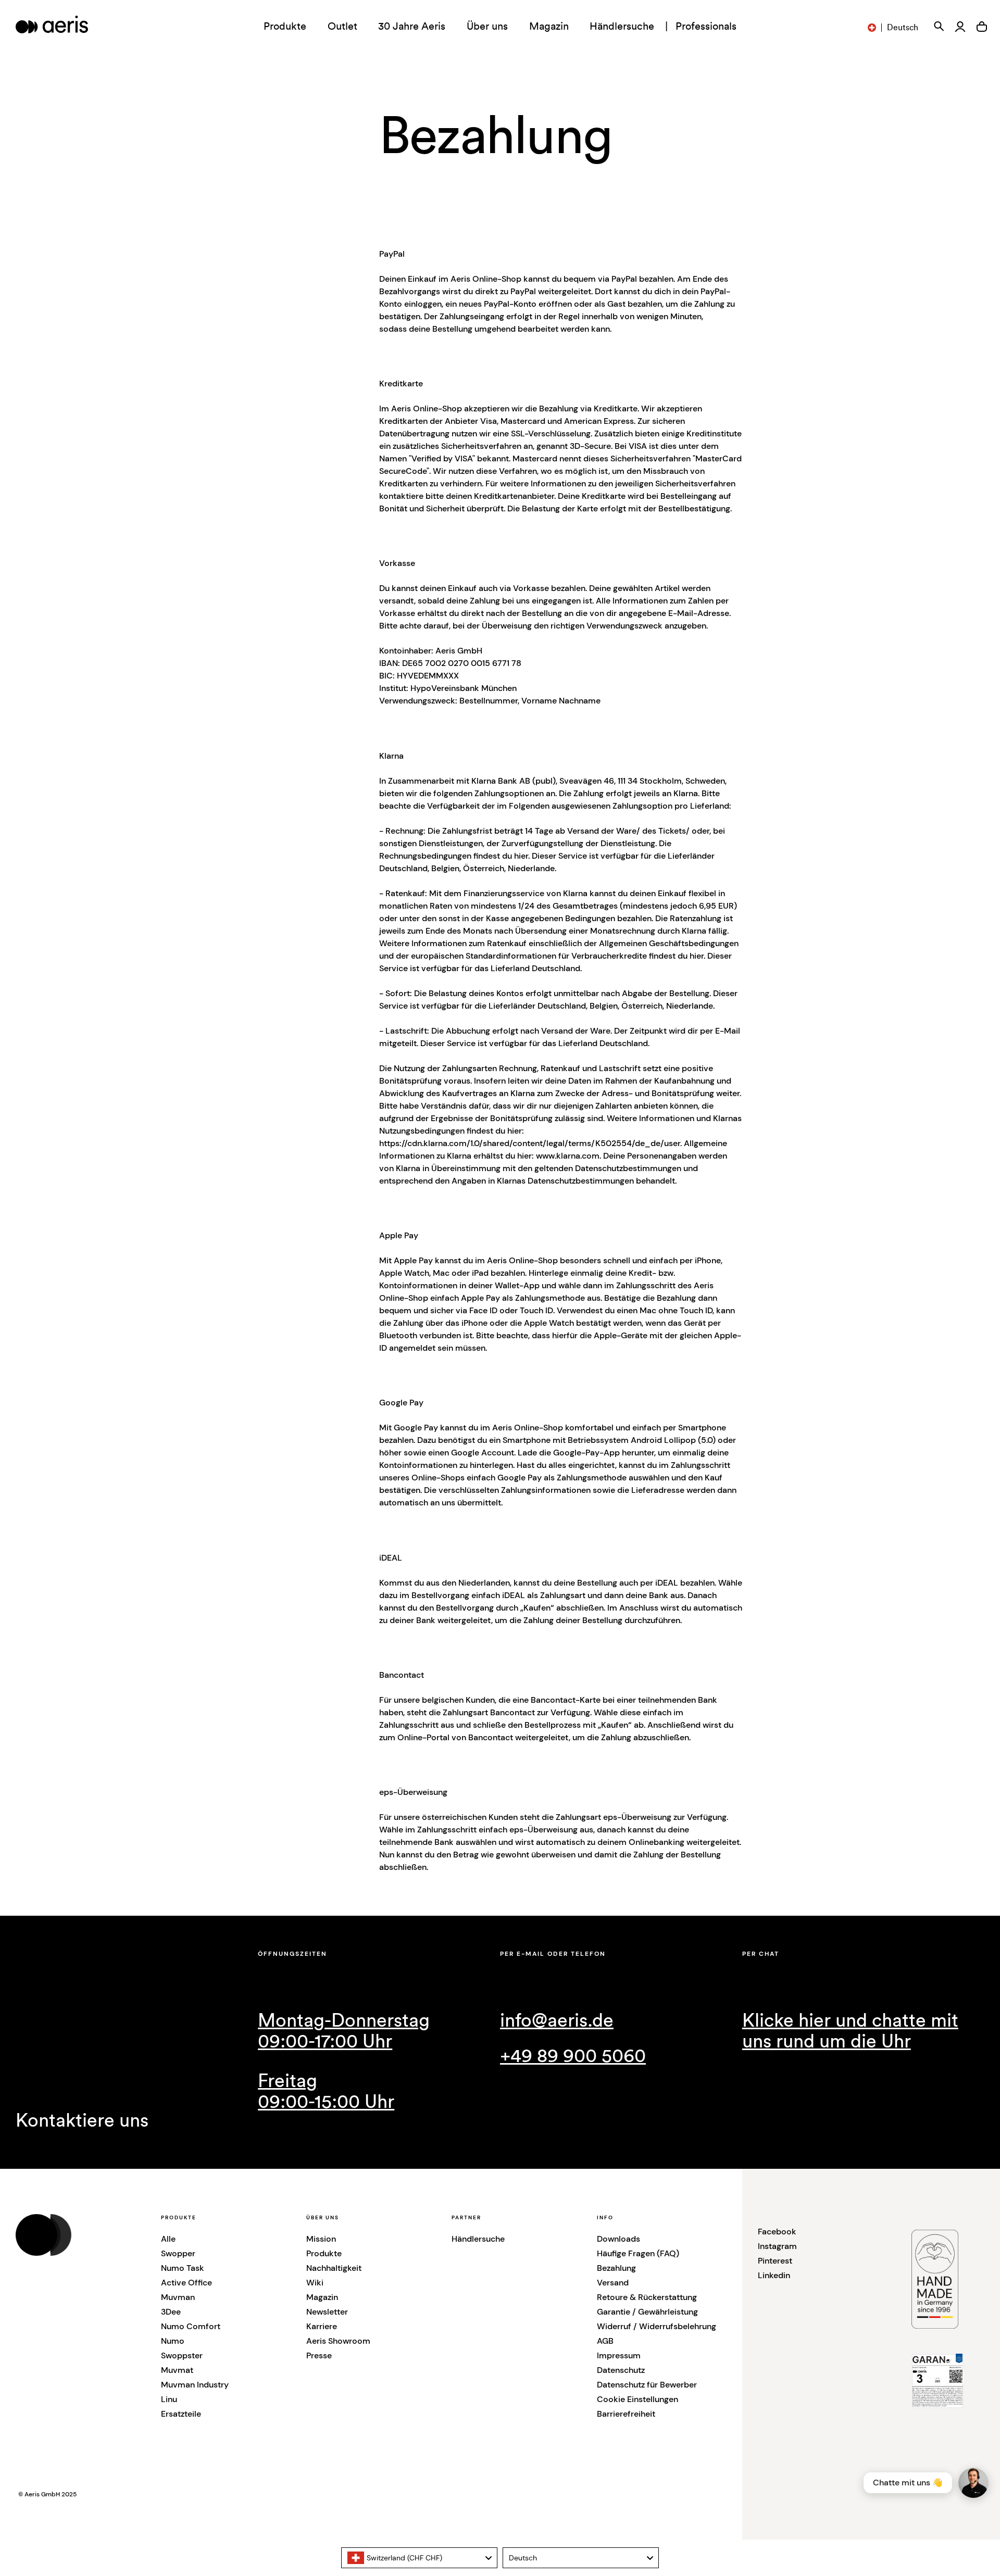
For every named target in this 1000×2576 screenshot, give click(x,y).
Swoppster (182, 2355)
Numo (173, 2341)
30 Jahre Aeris (412, 27)
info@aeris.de (557, 2021)
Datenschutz (621, 2370)
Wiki (315, 2283)
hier (521, 856)
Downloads (618, 2239)
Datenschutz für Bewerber (647, 2385)
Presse (319, 2355)
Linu (169, 2399)
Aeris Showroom (338, 2341)
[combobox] (419, 2558)
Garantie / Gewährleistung (647, 2312)
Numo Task (183, 2268)
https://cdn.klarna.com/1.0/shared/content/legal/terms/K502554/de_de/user (530, 1143)
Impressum (619, 2355)
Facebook (777, 2232)
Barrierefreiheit (626, 2414)
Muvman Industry (195, 2385)
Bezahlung (616, 2268)
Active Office (186, 2283)
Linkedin (774, 2275)
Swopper (178, 2253)
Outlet (342, 27)
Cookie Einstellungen (637, 2399)
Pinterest (775, 2261)
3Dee (171, 2312)
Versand (613, 2283)
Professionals (706, 27)
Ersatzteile (181, 2414)
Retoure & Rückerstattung (647, 2297)
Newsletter (327, 2312)
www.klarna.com (568, 1156)
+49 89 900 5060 (573, 2056)
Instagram (777, 2246)
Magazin (549, 27)
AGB (605, 2341)
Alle (168, 2239)
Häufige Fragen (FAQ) (638, 2253)
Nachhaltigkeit (334, 2268)
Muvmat (177, 2370)
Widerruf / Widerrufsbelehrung (657, 2326)
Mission (321, 2239)
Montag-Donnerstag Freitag (344, 2062)
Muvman (178, 2297)
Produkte (324, 2253)
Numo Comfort (191, 2326)
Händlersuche (622, 27)
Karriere (322, 2326)
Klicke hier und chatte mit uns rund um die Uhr (850, 2031)
